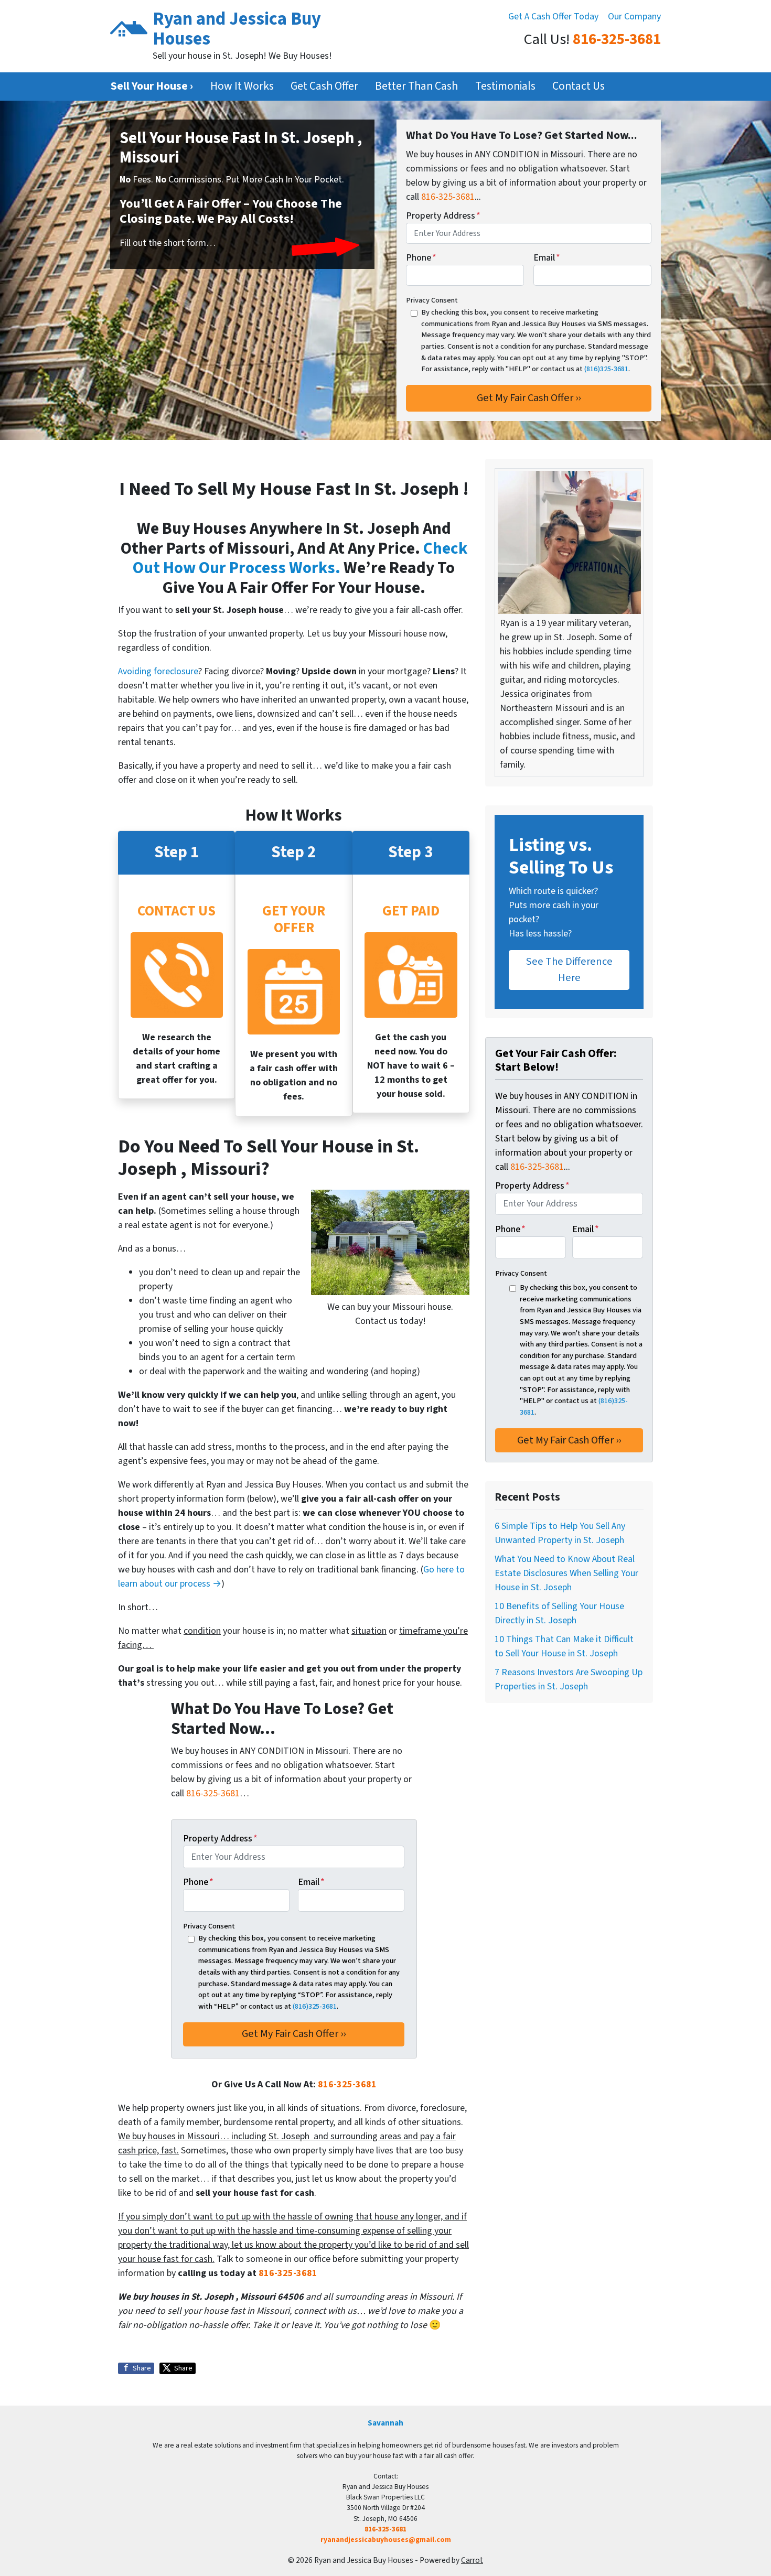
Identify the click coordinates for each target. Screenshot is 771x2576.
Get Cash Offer (324, 86)
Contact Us (579, 86)
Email (547, 258)
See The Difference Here (569, 969)
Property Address (443, 216)
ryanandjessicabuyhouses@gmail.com (386, 2540)
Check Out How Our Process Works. (300, 559)
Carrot (472, 2560)
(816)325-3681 (606, 369)
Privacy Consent (432, 300)
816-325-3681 (617, 40)
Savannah (385, 2423)
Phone (421, 258)
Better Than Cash (416, 86)
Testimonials (505, 86)
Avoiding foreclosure (158, 671)
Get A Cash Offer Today (553, 17)
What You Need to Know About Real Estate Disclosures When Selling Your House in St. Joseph (566, 1573)
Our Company (634, 17)
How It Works (242, 86)
